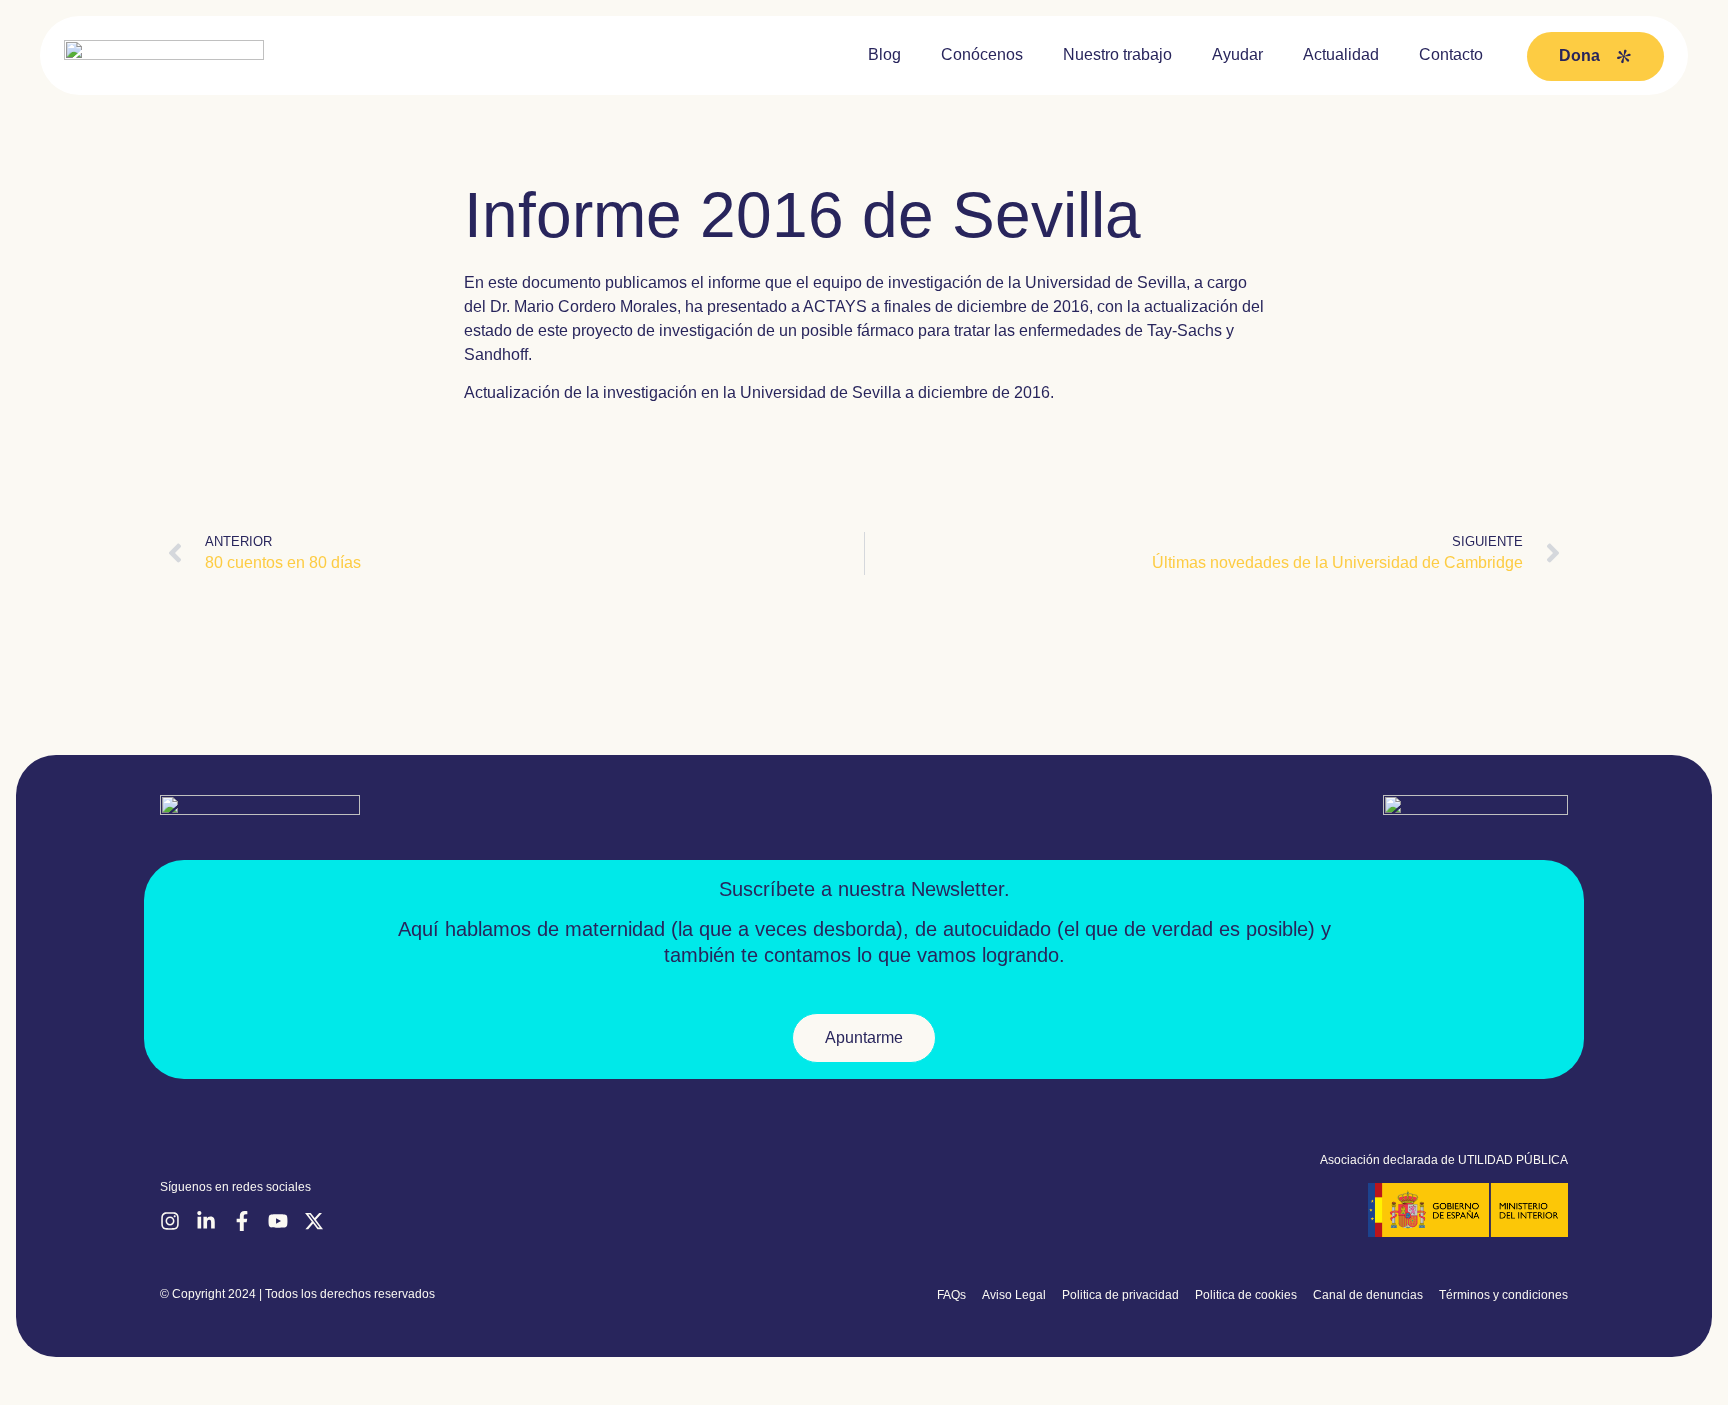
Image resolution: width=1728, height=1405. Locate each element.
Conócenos (982, 54)
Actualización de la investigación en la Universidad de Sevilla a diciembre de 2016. (759, 392)
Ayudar (1237, 54)
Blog (884, 54)
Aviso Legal (1014, 1295)
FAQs (951, 1295)
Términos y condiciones (1503, 1295)
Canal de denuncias (1368, 1295)
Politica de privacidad (1120, 1295)
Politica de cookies (1246, 1295)
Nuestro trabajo (1117, 54)
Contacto (1451, 54)
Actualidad (1341, 54)
